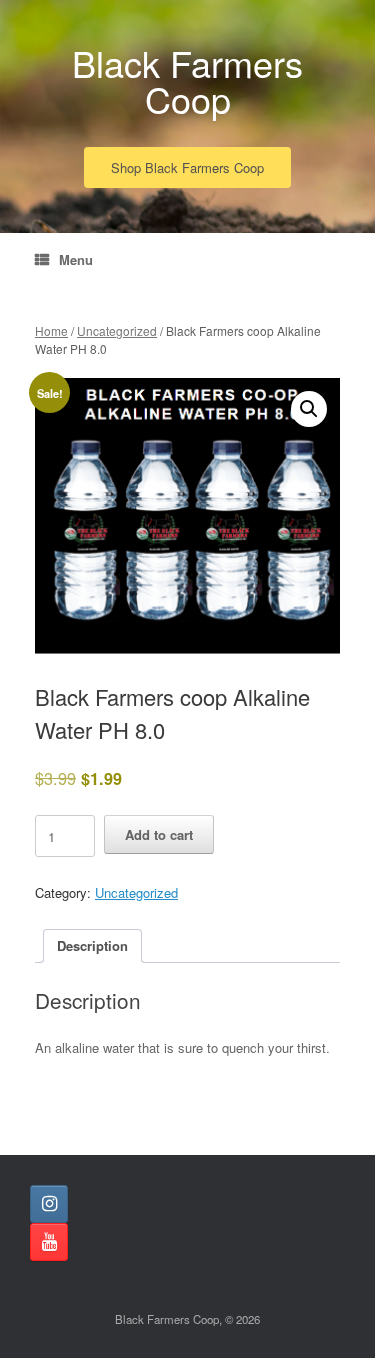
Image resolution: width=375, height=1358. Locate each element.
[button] (309, 409)
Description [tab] (92, 945)
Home (51, 330)
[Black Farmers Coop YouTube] (49, 1242)
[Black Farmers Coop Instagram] (49, 1204)
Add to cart (159, 834)
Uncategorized (117, 330)
